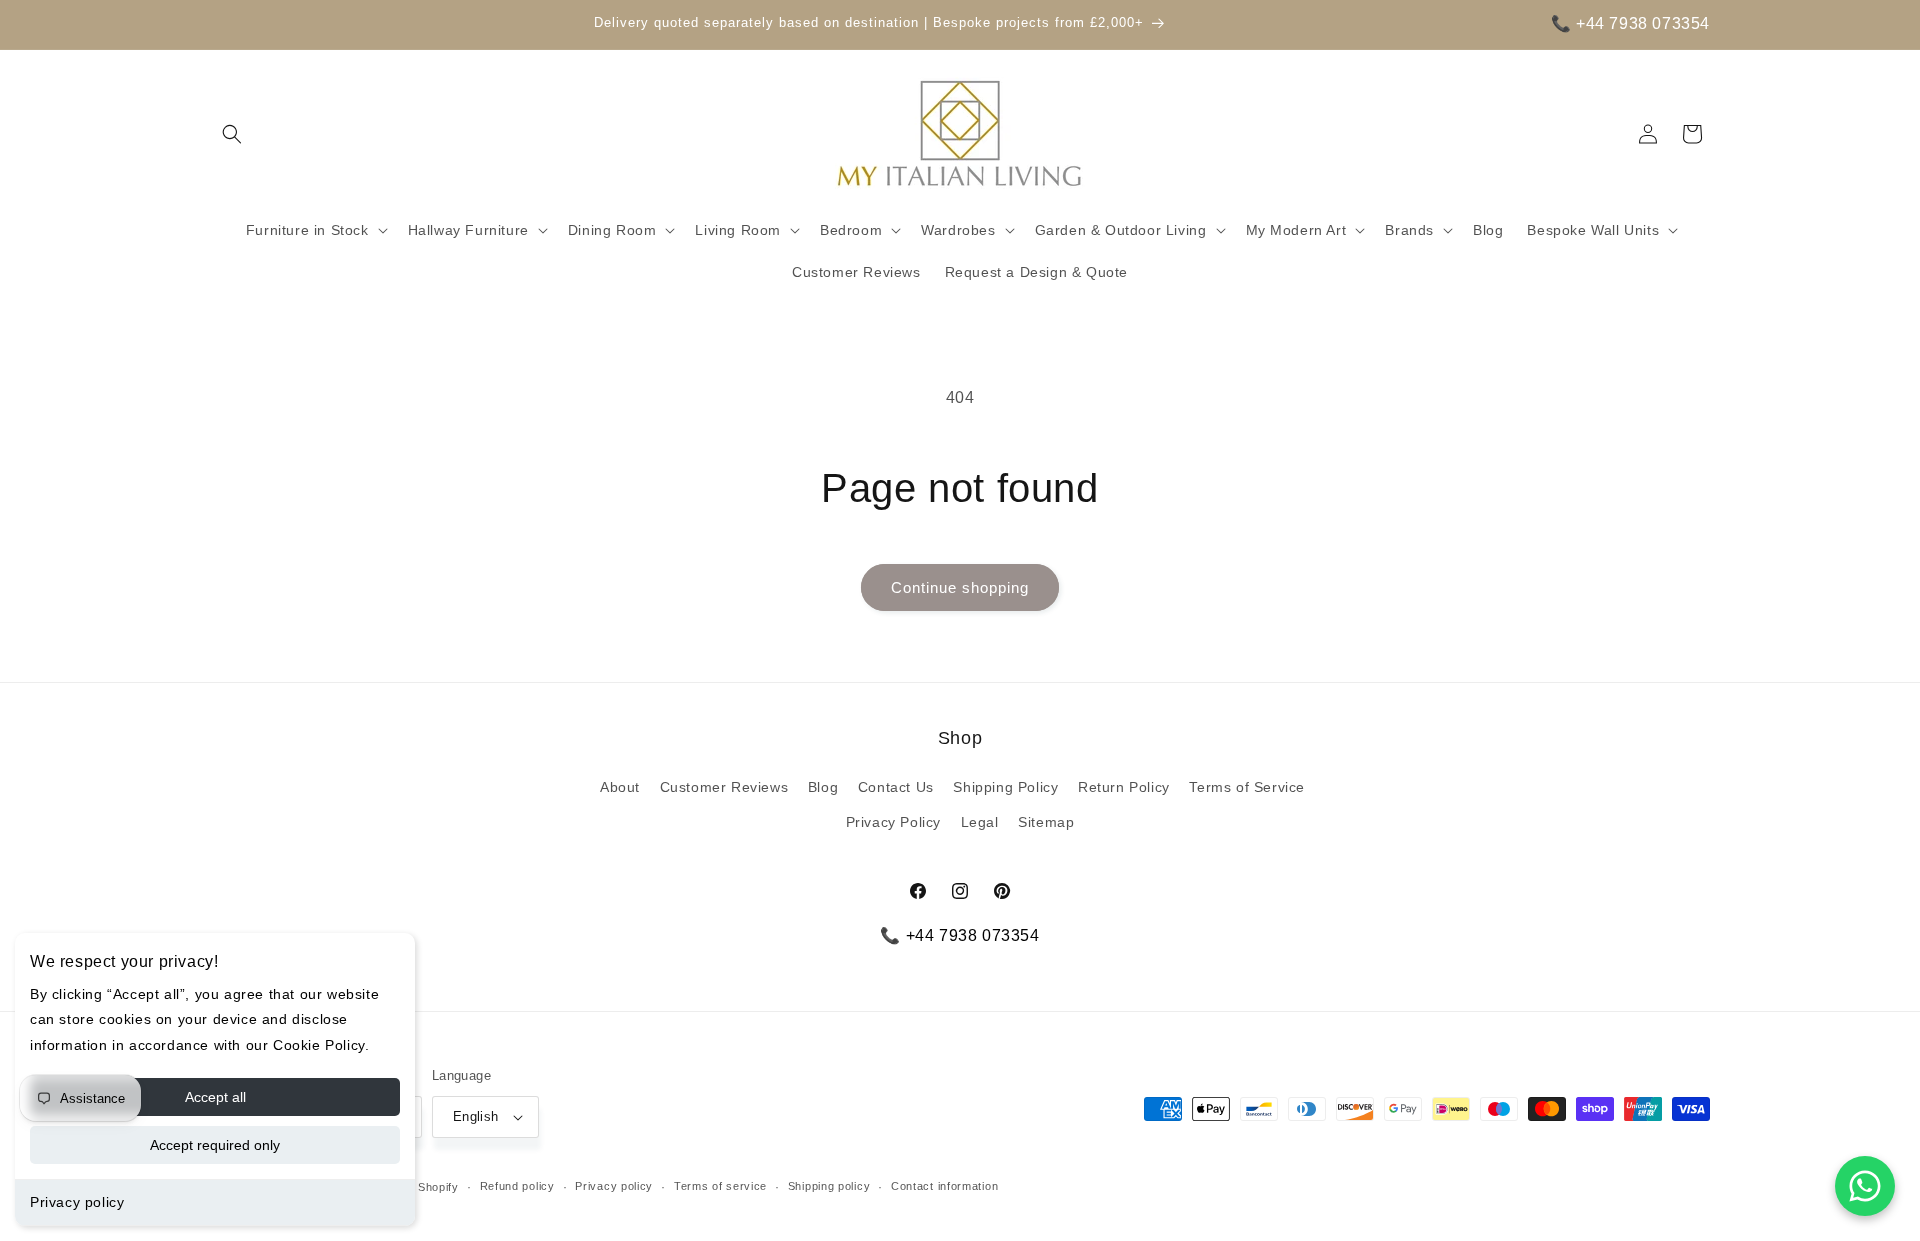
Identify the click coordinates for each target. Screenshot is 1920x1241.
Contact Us (896, 787)
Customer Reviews (724, 787)
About (620, 787)
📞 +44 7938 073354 (1630, 23)
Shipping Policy (1005, 787)
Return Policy (1124, 787)
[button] (232, 134)
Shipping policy (829, 1186)
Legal (980, 822)
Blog (823, 787)
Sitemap (1046, 822)
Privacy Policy (893, 822)
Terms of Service (1247, 787)
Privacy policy (77, 1202)
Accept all (215, 1097)
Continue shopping (960, 587)
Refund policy (517, 1186)
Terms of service (720, 1186)
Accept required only (215, 1145)
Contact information (944, 1186)
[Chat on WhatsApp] (1865, 1186)
